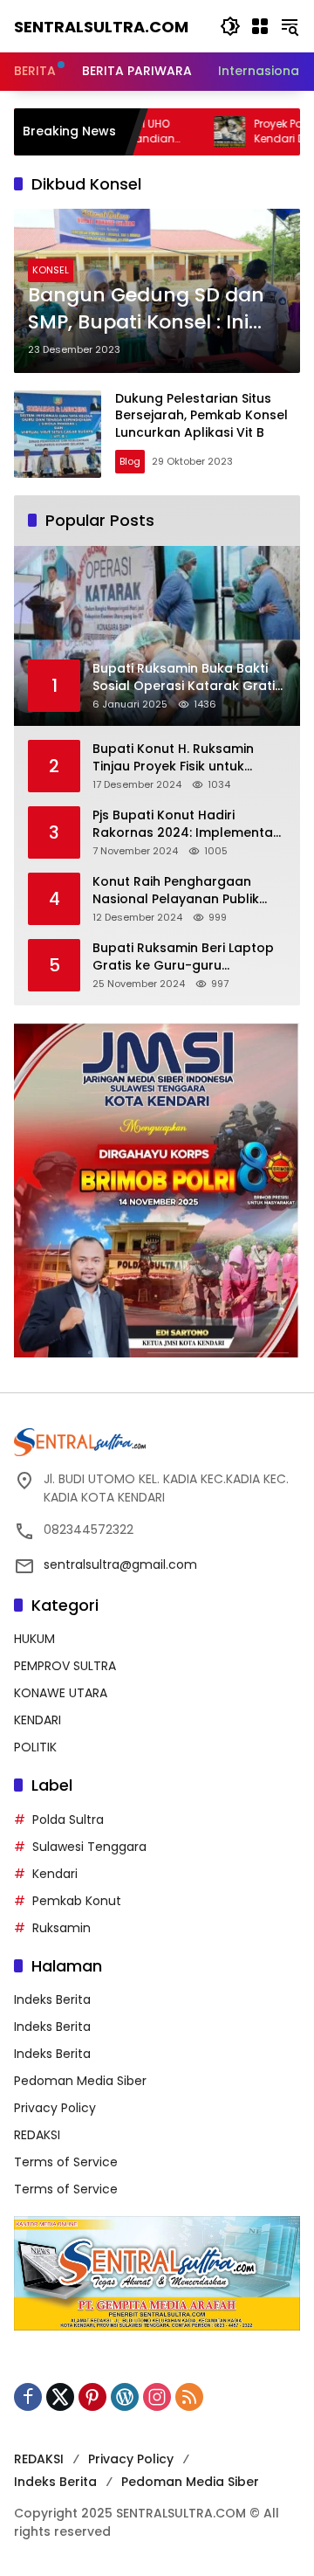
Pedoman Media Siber (80, 2081)
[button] (230, 26)
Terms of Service (66, 2162)
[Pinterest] (92, 2397)
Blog (130, 461)
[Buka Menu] (260, 26)
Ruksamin (61, 1928)
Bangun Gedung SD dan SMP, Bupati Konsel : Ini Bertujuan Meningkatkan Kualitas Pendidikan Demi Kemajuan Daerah (152, 309)
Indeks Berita (52, 1999)
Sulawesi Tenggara (89, 1847)
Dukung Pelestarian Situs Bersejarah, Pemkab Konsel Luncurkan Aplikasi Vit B (201, 415)
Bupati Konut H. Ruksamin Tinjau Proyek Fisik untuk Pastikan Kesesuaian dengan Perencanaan (184, 758)
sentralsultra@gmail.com (120, 1564)
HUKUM (34, 1639)
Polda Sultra (68, 1820)
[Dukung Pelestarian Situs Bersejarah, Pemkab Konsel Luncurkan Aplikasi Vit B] (58, 434)
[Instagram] (157, 2397)
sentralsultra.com (101, 27)
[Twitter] (60, 2397)
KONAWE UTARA (61, 1693)
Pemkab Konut (77, 1901)
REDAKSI (37, 2135)
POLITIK (35, 1747)
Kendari (55, 1874)
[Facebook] (28, 2397)
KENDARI (38, 1720)
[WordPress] (125, 2397)
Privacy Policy (55, 2108)
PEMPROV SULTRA (65, 1666)
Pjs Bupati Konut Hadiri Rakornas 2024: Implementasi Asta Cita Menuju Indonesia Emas (188, 824)
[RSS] (189, 2397)
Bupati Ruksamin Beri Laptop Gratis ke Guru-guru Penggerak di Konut (183, 957)
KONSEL (51, 270)
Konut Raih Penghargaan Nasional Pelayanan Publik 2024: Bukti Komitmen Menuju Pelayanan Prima (185, 891)
